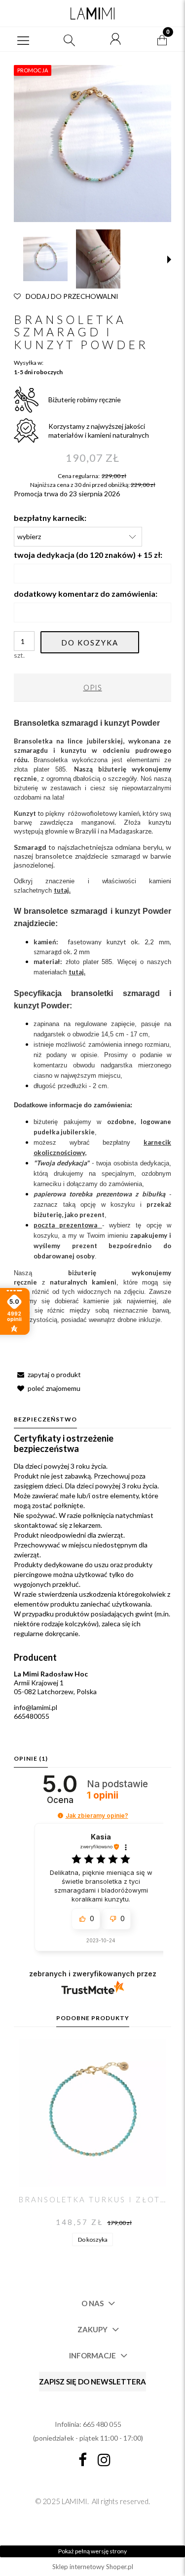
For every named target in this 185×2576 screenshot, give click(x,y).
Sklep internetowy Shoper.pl (93, 2567)
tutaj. (62, 890)
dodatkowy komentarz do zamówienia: (86, 594)
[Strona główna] (92, 13)
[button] (23, 39)
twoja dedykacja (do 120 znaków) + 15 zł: (88, 555)
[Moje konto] (115, 39)
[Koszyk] (162, 39)
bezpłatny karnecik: (50, 518)
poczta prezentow (64, 1225)
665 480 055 (102, 2424)
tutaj (76, 972)
